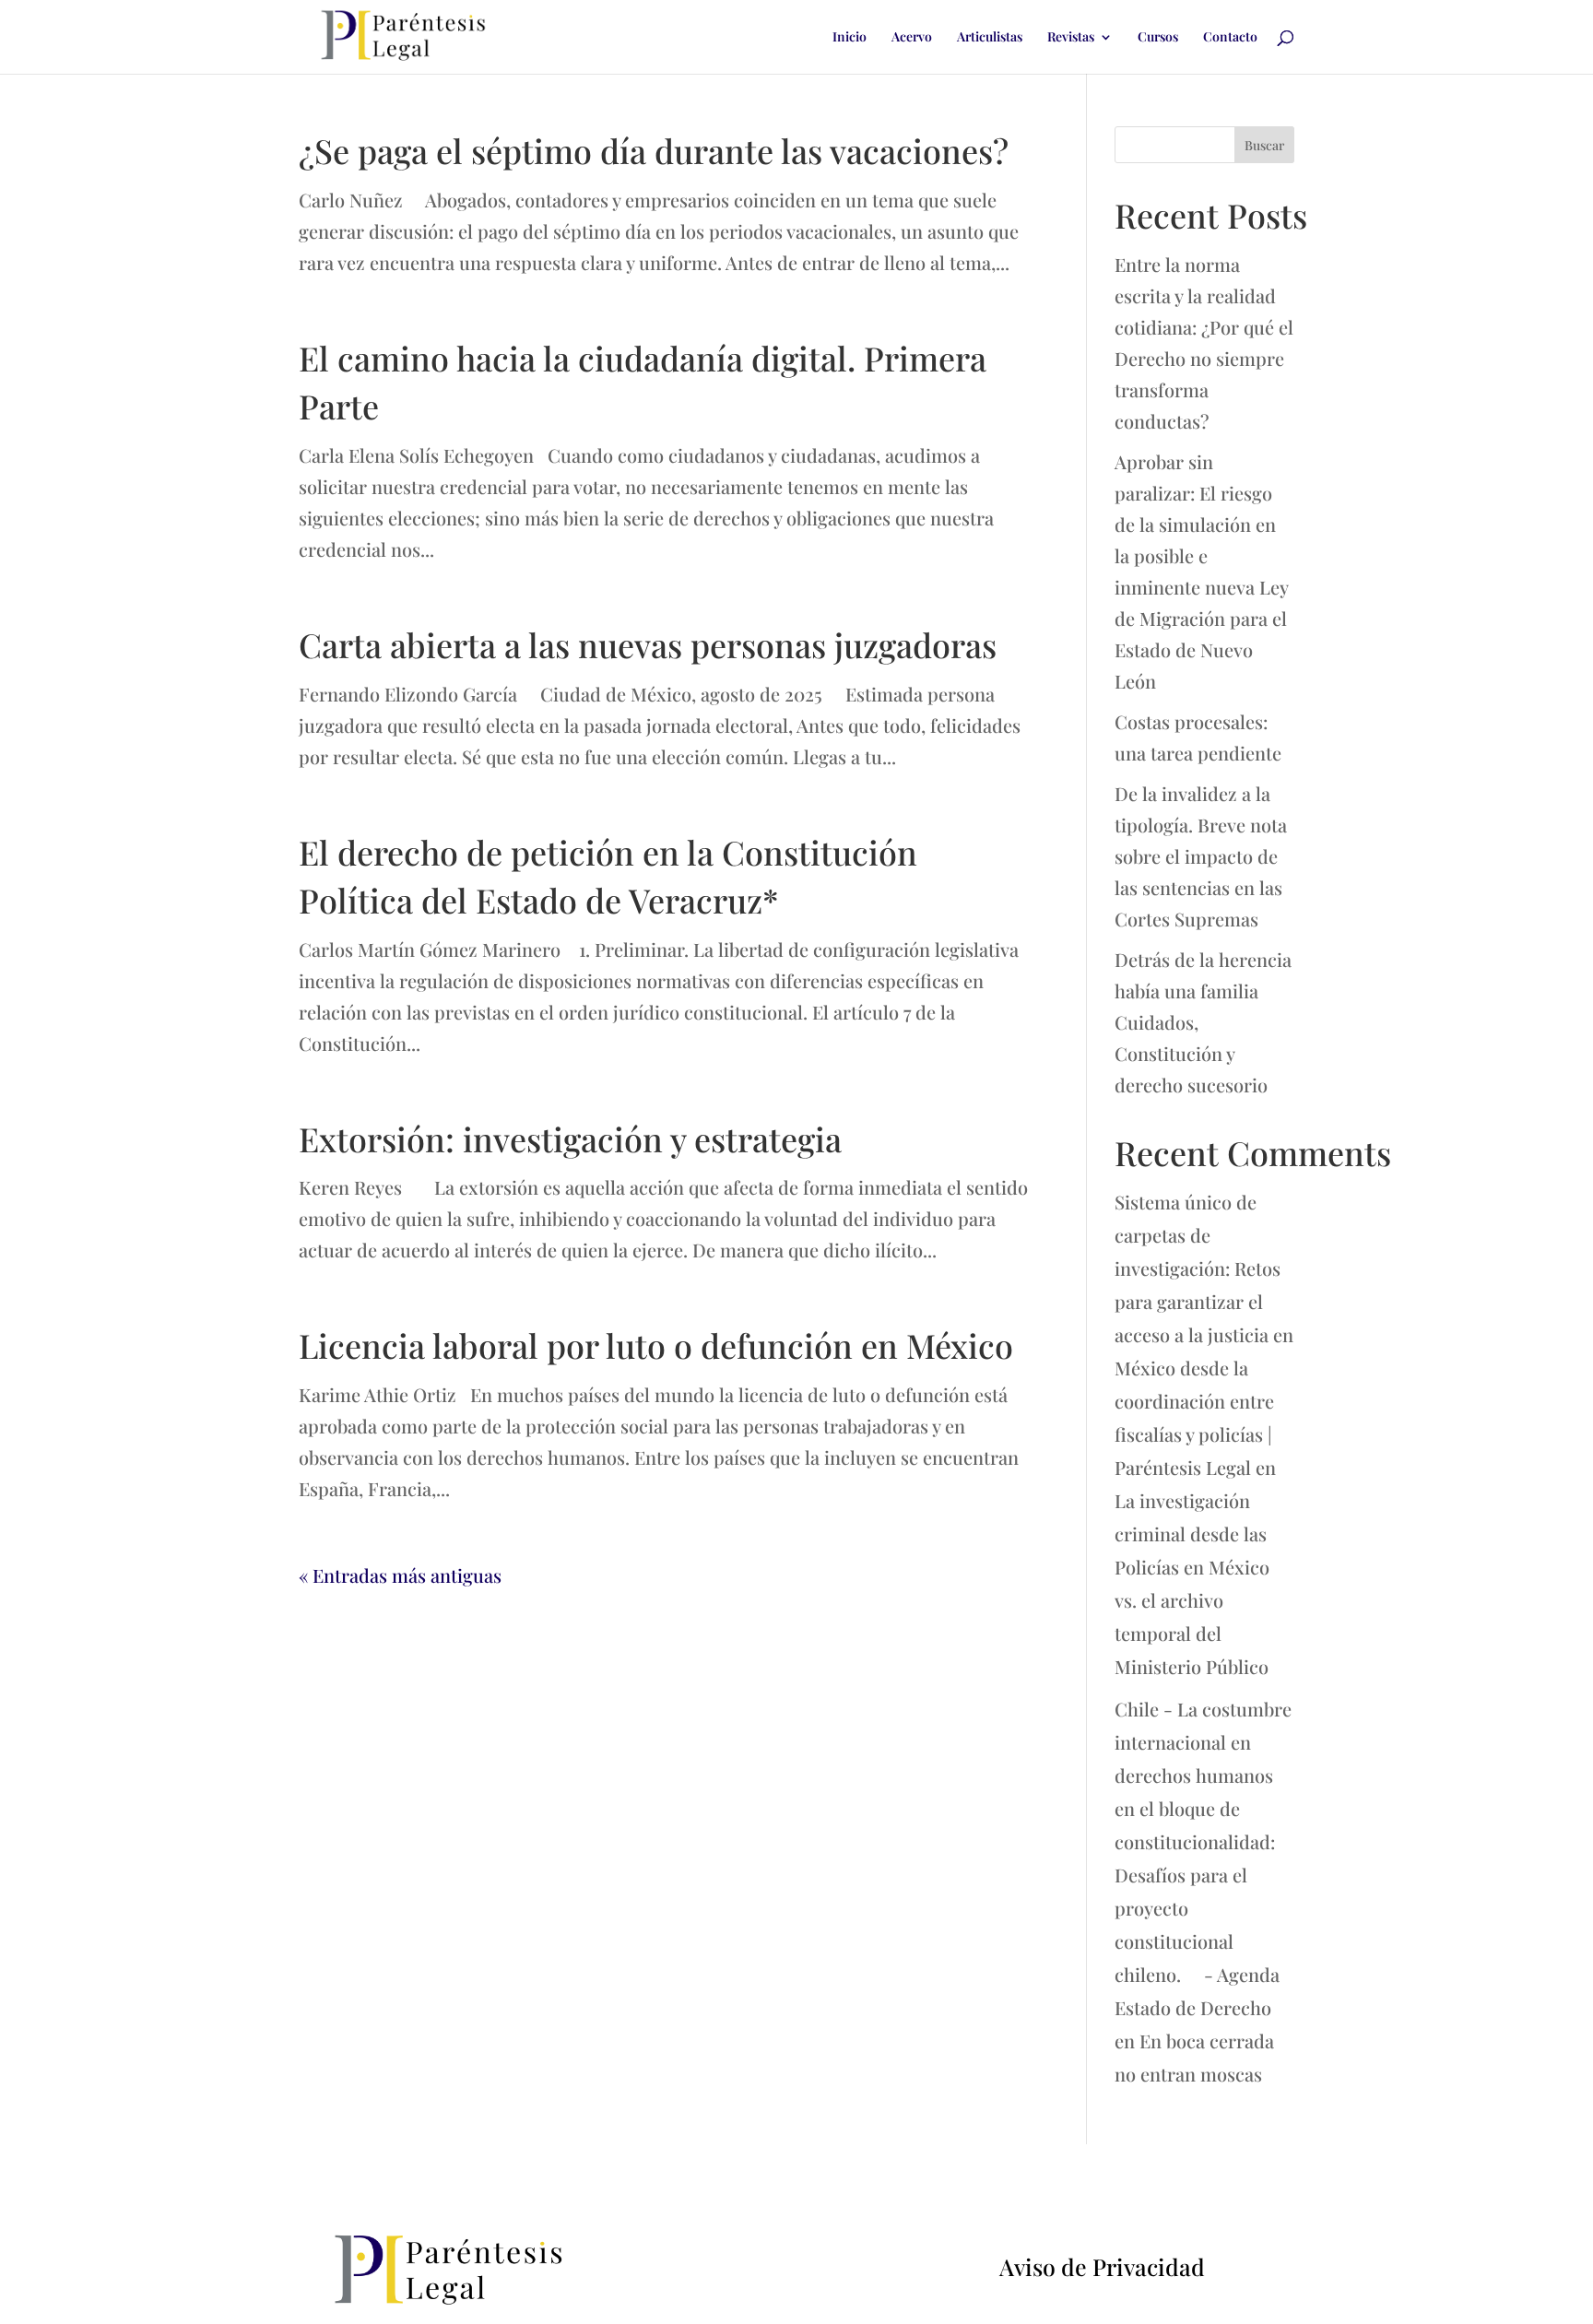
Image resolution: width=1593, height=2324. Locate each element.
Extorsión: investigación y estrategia (570, 1138)
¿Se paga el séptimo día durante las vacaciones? (654, 150)
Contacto (1230, 38)
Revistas (1071, 38)
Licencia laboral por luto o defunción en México (656, 1345)
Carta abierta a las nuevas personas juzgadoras (648, 644)
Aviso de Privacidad (1102, 2266)
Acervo (912, 38)
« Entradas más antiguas (400, 1575)
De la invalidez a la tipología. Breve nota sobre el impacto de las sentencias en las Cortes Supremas (1201, 856)
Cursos (1158, 38)
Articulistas (990, 38)
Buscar (1264, 145)
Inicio (850, 38)
